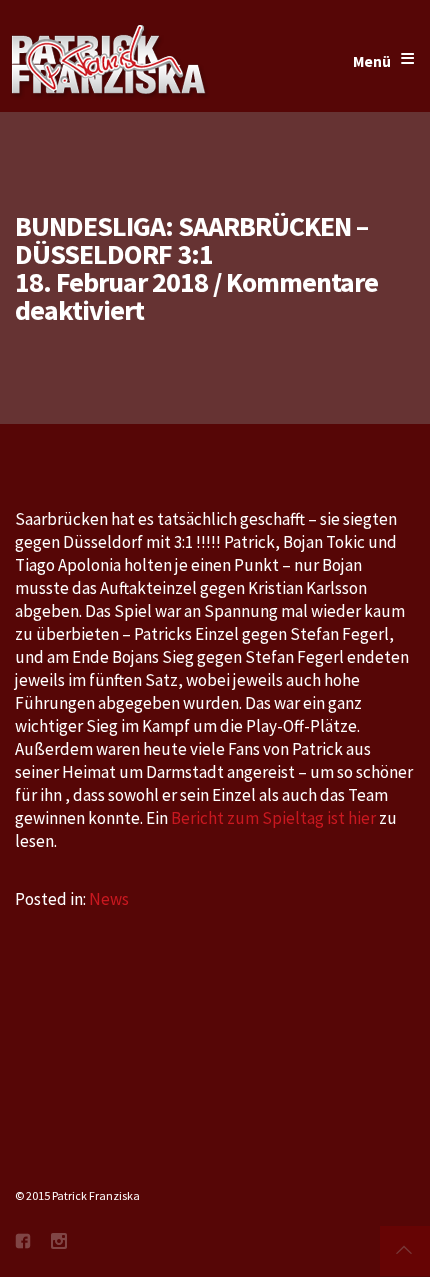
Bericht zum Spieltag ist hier (275, 818)
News (109, 899)
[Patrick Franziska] (110, 62)
